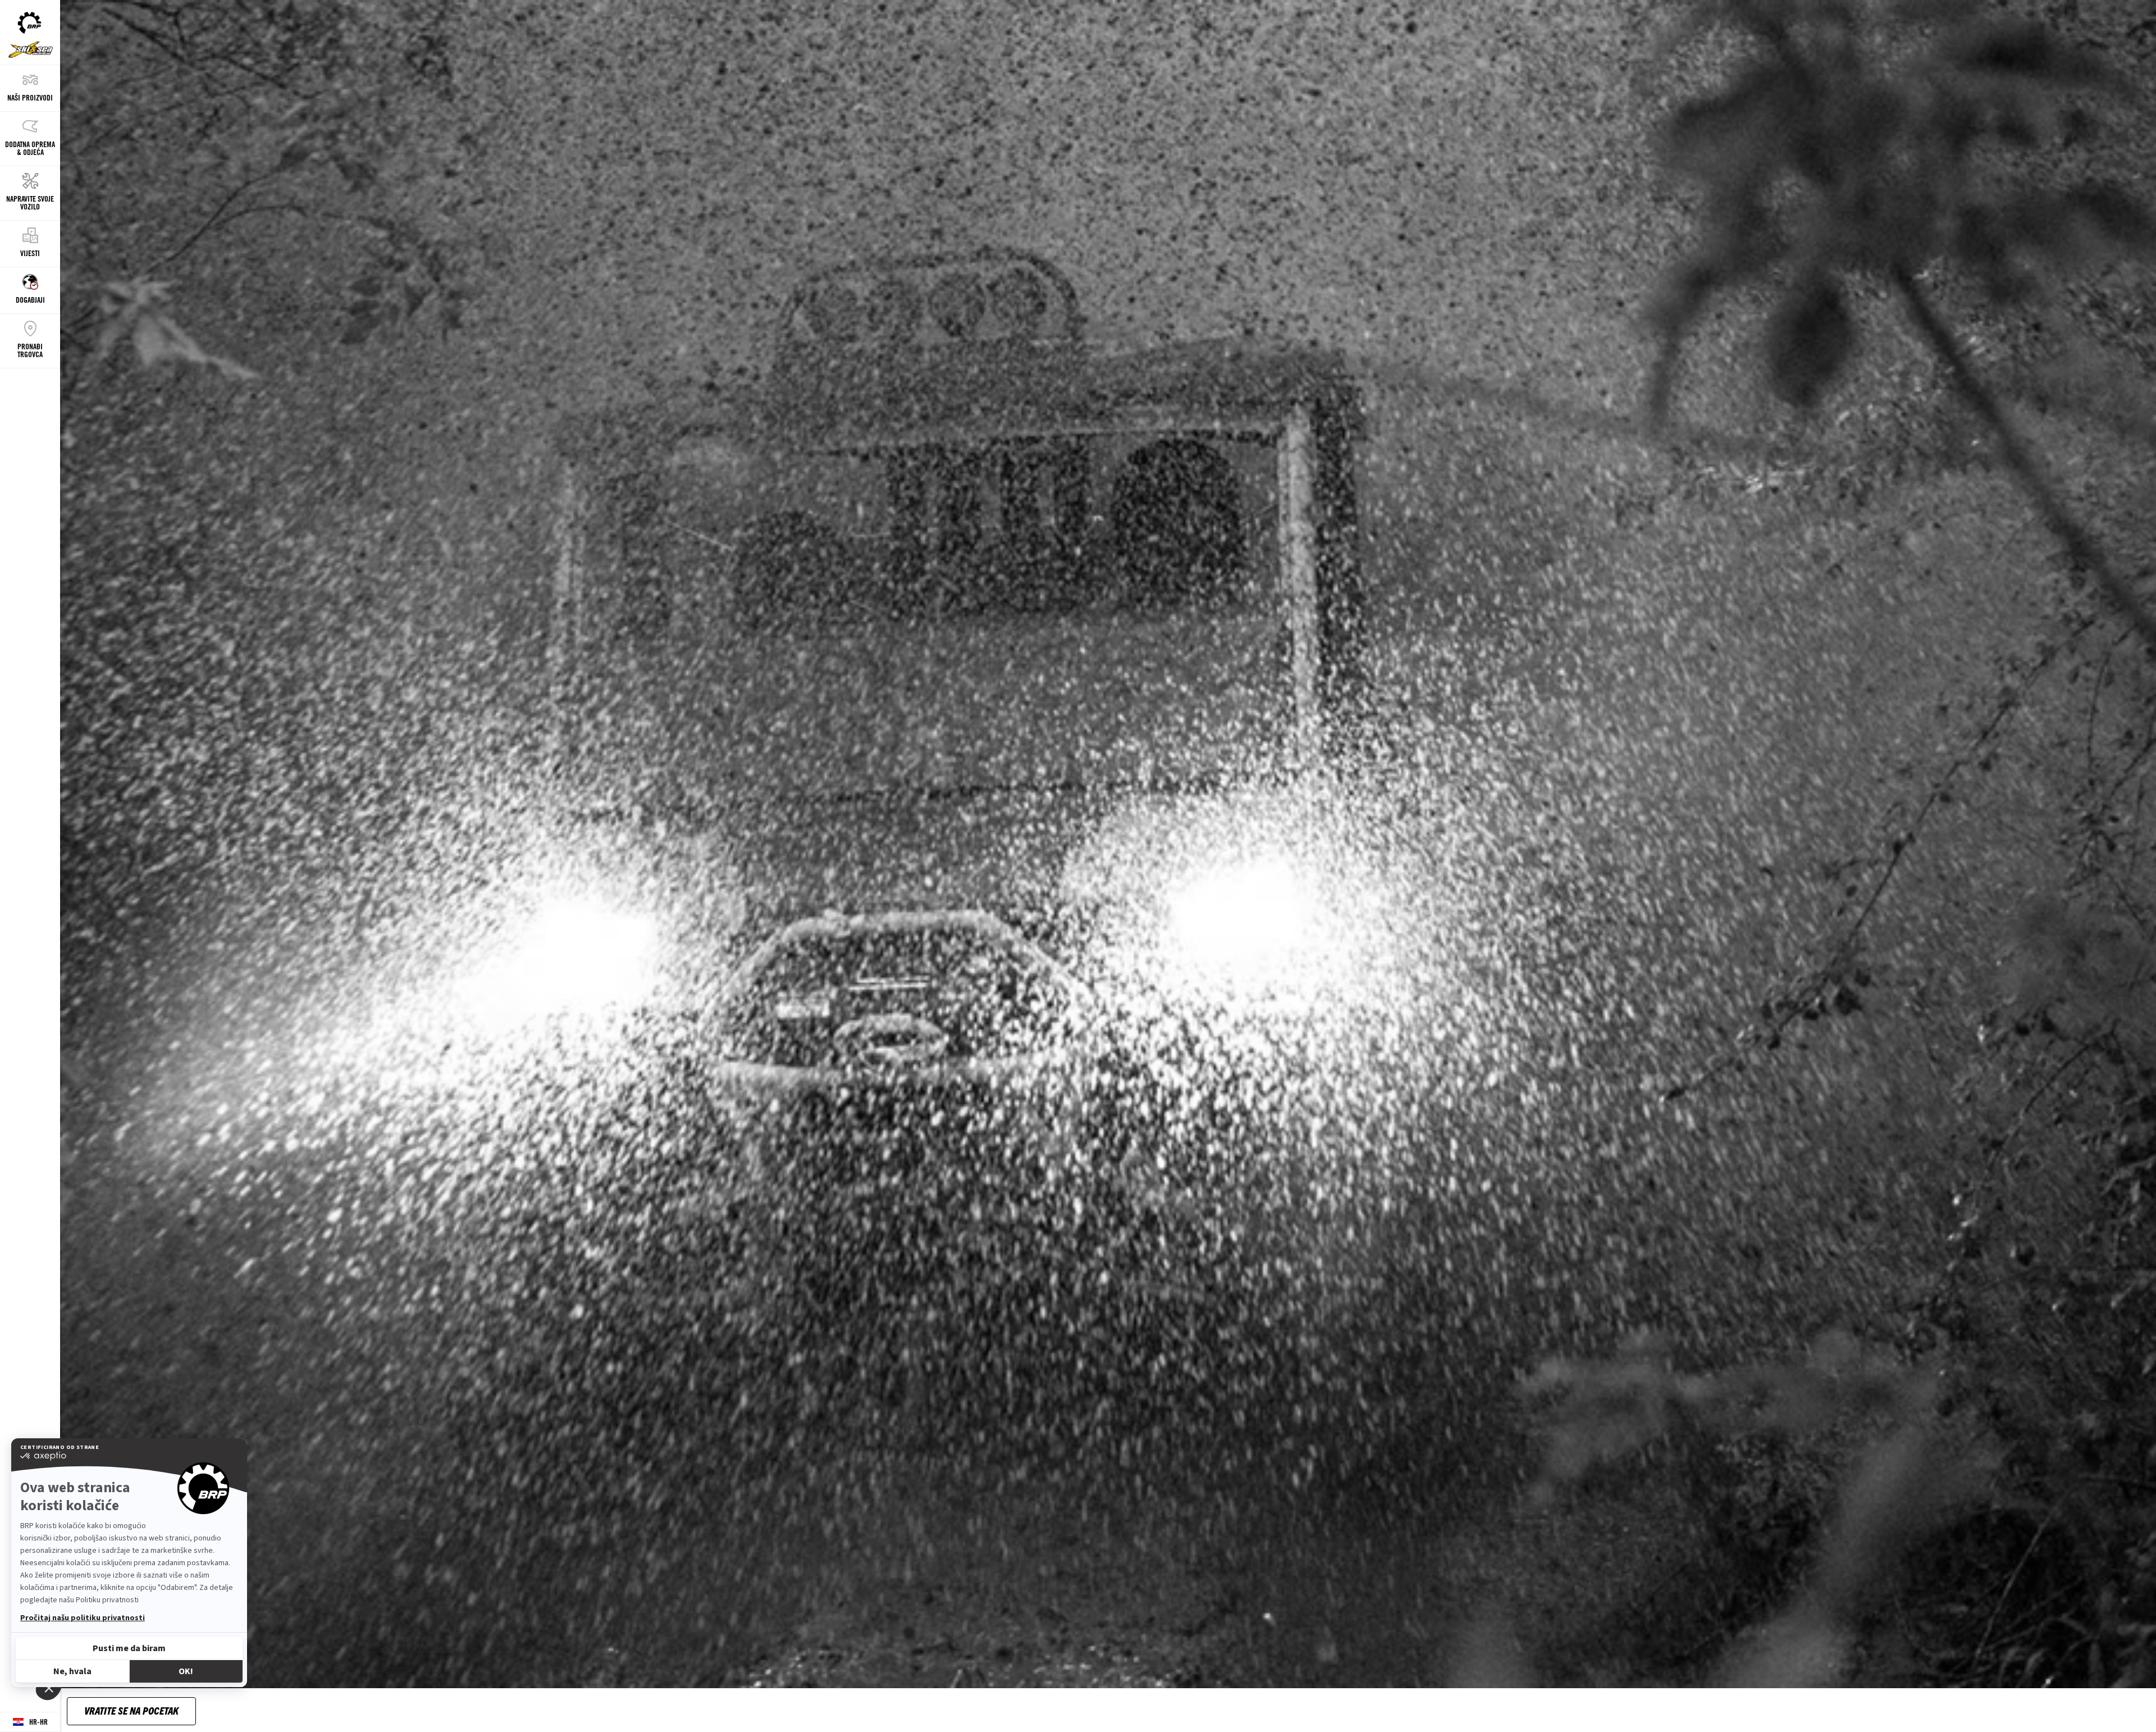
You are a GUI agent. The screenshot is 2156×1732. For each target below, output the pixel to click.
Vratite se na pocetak (131, 1710)
